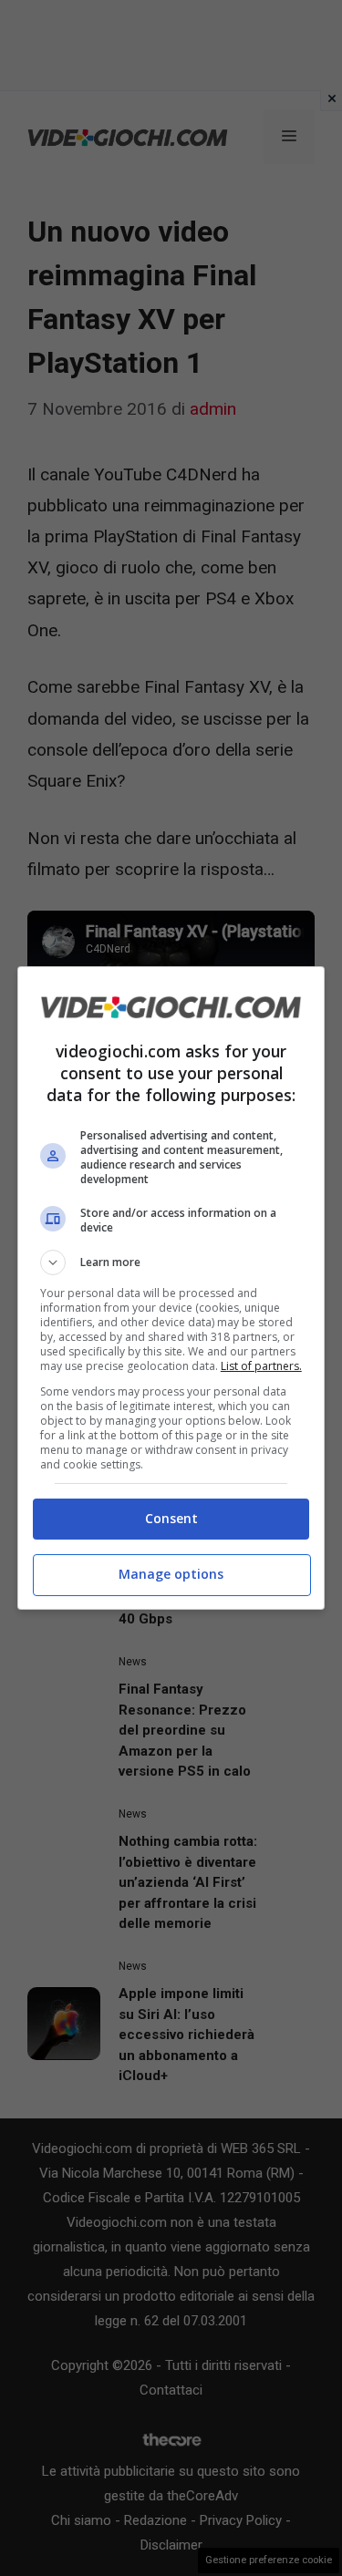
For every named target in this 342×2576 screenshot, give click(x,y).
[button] (171, 1262)
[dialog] (171, 1288)
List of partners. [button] (261, 1366)
